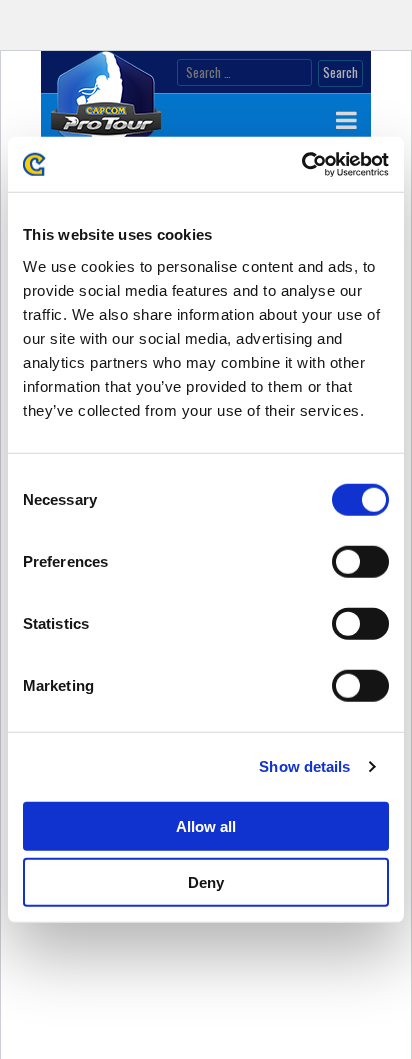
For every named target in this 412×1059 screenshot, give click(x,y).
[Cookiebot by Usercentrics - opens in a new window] (301, 164)
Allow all (206, 825)
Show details (304, 766)
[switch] (360, 561)
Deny (206, 882)
